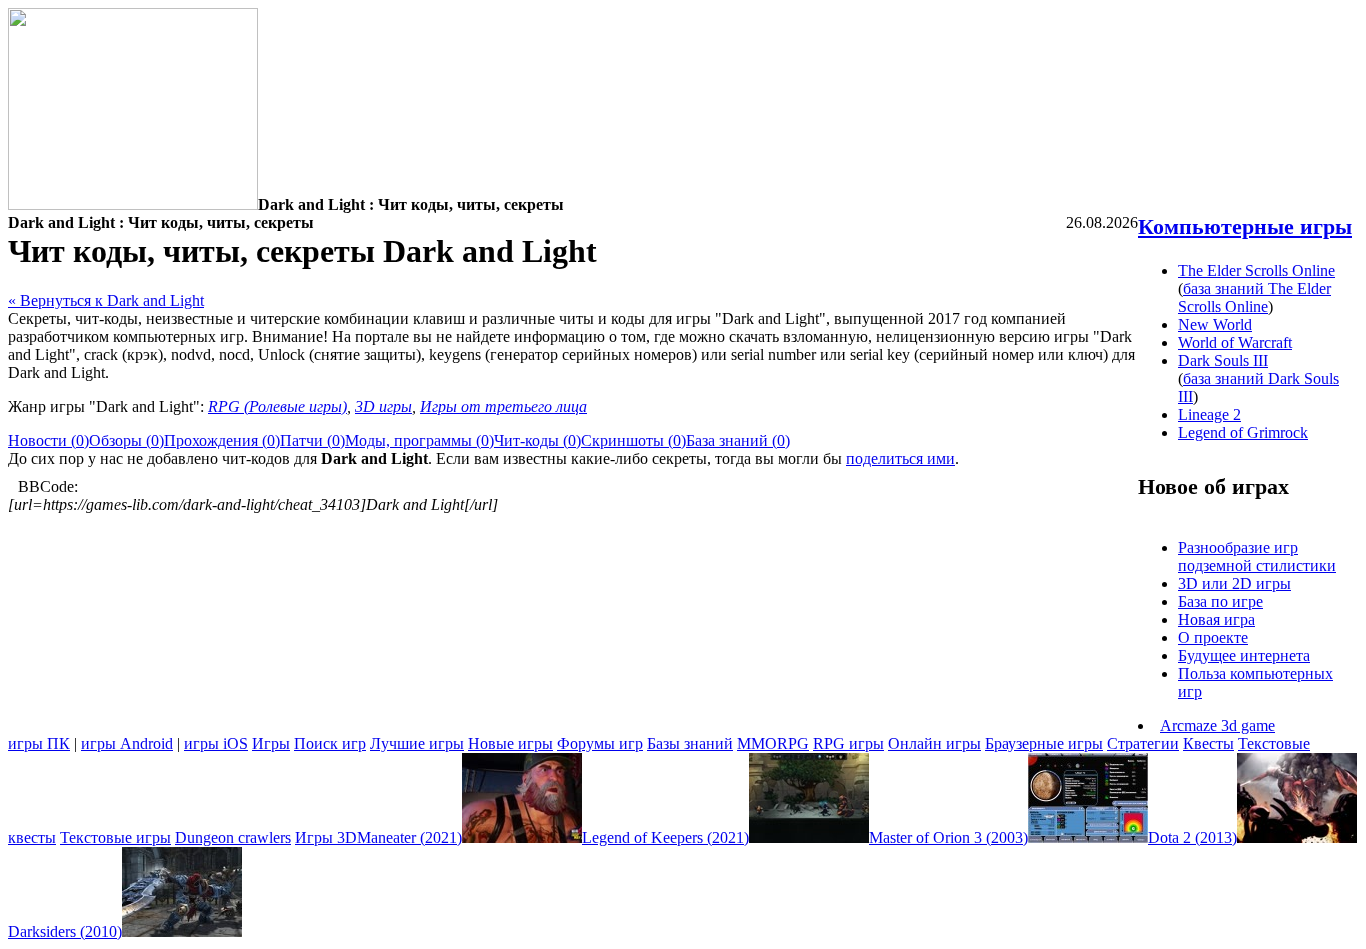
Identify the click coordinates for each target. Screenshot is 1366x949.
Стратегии (1143, 743)
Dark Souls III (1223, 360)
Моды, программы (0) (419, 440)
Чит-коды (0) (537, 440)
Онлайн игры (934, 743)
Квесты (1208, 743)
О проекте (1213, 637)
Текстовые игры (115, 837)
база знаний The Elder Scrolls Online (1254, 297)
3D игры (383, 406)
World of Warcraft (1235, 342)
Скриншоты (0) (633, 440)
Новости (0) (48, 440)
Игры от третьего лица (503, 406)
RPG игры (848, 743)
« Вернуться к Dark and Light (106, 300)
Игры (271, 743)
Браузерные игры (1044, 743)
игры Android (127, 743)
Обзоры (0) (126, 440)
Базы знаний (690, 743)
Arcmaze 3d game (1217, 725)
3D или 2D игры (1234, 583)
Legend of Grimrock (1243, 432)
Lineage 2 (1209, 414)
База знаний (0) (738, 440)
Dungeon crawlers (233, 837)
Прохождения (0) (222, 440)
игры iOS (216, 743)
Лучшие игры (417, 743)
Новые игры (510, 743)
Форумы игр (600, 743)
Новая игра (1216, 619)
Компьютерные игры (1245, 226)
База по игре (1220, 601)
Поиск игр (330, 743)
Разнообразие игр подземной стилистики (1257, 556)
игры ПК (39, 743)
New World (1215, 324)
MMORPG (773, 743)
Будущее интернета (1244, 655)
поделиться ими (900, 458)
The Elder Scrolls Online (1256, 270)
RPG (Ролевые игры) (277, 406)
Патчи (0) (312, 440)
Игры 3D (326, 837)
